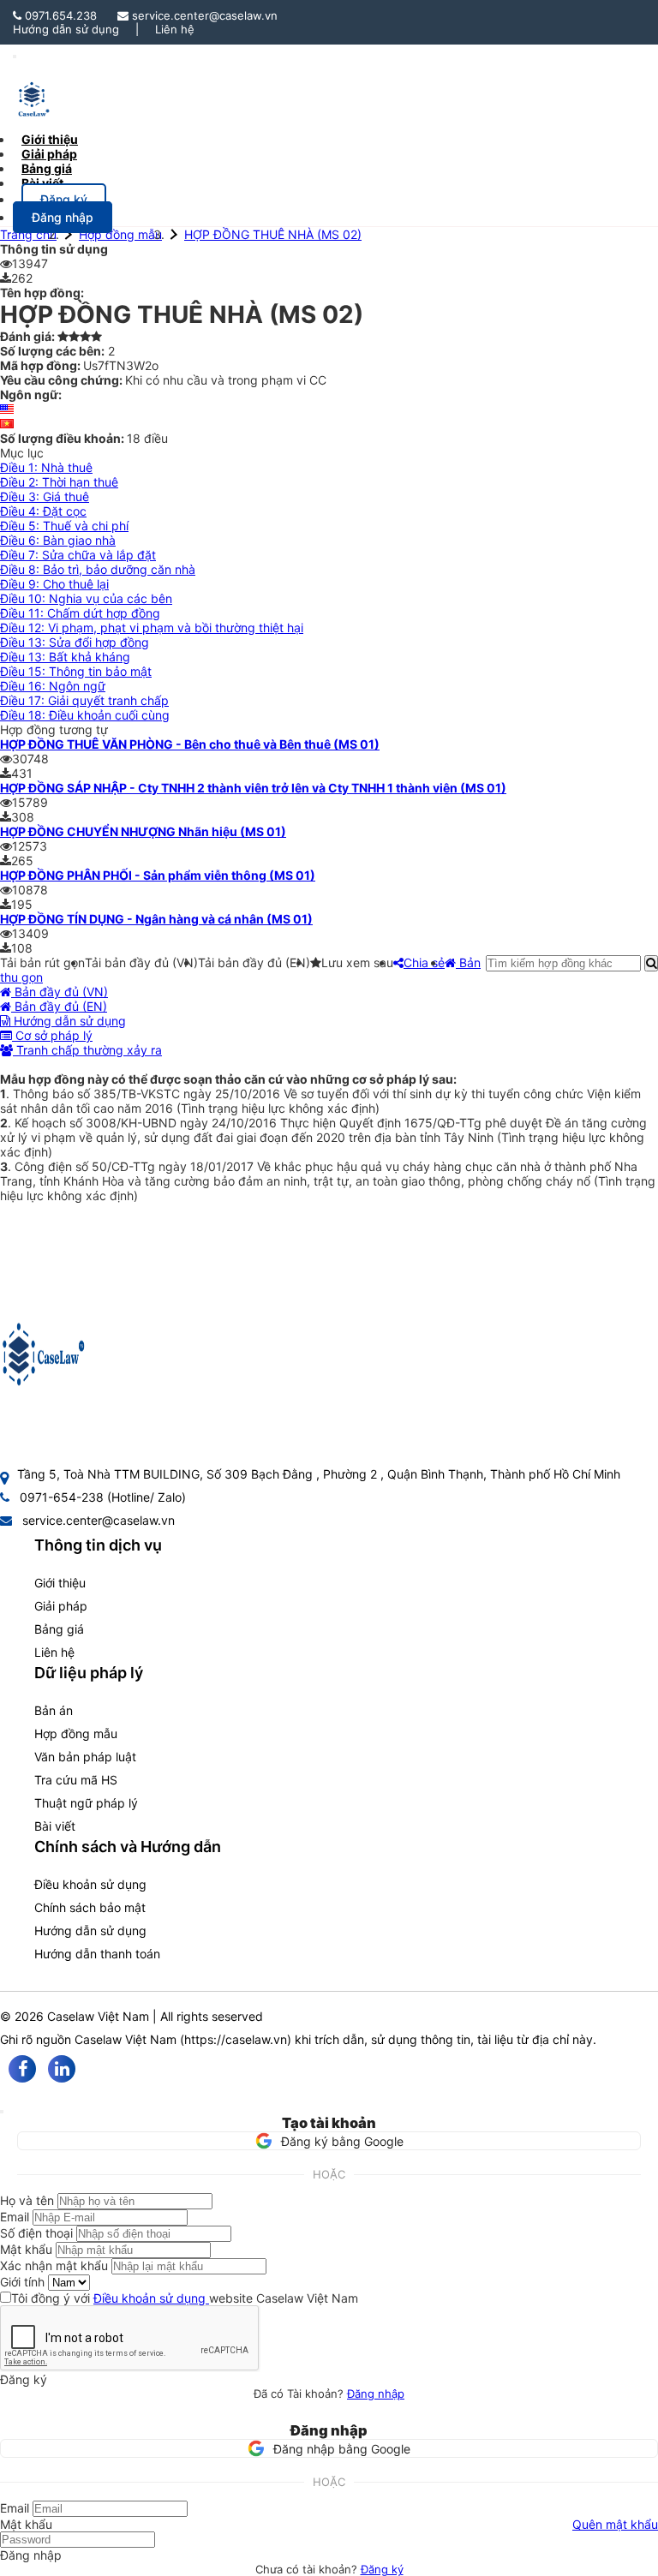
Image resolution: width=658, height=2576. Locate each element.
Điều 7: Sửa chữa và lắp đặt (78, 555)
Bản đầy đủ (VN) (60, 992)
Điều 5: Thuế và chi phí (64, 526)
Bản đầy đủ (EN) (59, 1006)
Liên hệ (175, 29)
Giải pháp (61, 1606)
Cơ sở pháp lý (52, 1035)
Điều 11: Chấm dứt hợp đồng (80, 613)
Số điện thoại (36, 2233)
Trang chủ (28, 234)
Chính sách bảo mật (90, 1907)
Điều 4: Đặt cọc (43, 511)
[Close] (2, 2112)
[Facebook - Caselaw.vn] (22, 2069)
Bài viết (42, 183)
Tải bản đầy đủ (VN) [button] (141, 962)
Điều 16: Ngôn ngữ (53, 686)
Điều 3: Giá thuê (45, 496)
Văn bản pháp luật (85, 1757)
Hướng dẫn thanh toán (97, 1954)
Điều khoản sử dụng (90, 1884)
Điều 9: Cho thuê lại (54, 584)
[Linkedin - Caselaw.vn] (62, 2069)
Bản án (54, 1710)
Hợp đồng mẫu (120, 234)
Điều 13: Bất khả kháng (65, 657)
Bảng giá (59, 1629)
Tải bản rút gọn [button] (42, 962)
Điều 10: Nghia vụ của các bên (86, 598)
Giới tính (22, 2282)
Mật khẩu (26, 2249)
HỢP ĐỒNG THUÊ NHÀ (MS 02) (273, 234)
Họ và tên (27, 2200)
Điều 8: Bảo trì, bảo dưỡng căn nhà (98, 569)
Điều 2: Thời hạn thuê (59, 482)
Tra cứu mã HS (76, 1780)
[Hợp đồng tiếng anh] (7, 409)
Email (15, 2217)
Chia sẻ (424, 962)
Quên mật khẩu (615, 2524)
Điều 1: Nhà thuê (46, 467)
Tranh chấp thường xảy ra (87, 1050)
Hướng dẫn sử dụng (66, 29)
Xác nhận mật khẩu (54, 2265)
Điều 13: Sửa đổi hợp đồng (75, 642)
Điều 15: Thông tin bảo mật (76, 671)
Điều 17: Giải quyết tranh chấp (84, 700)
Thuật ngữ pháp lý (86, 1803)
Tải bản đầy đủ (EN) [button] (254, 962)
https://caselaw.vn (236, 2039)
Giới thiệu (60, 1583)
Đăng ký (382, 2569)
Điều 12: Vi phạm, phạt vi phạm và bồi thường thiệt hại (152, 628)
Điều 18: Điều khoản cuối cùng (85, 715)
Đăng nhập (376, 2394)
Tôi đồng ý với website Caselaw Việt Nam (185, 2298)
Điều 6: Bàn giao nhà (58, 540)
